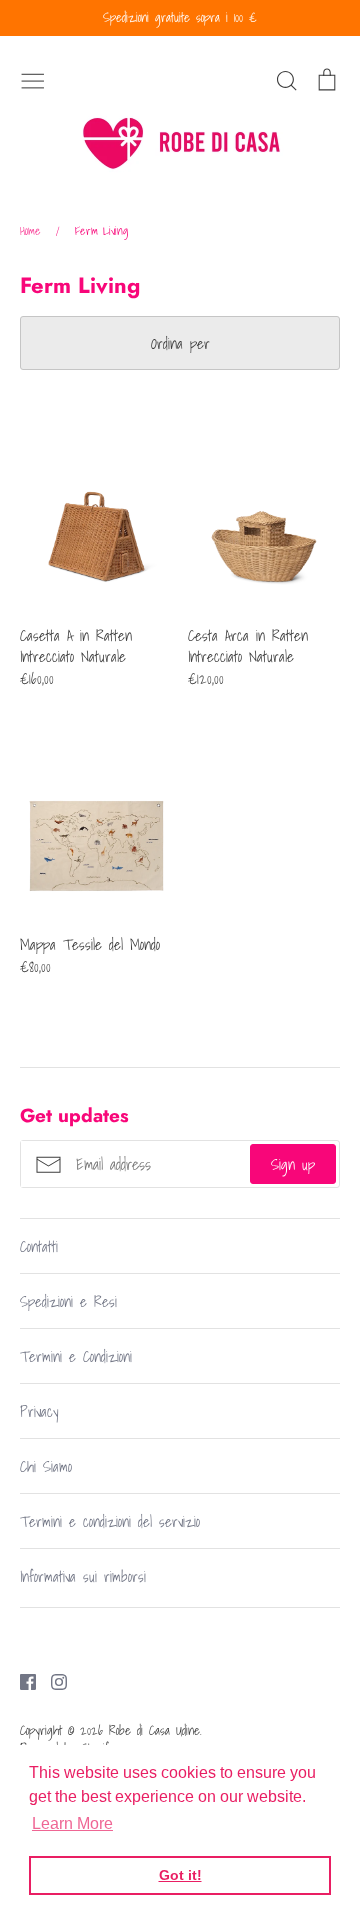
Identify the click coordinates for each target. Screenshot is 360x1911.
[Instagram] (51, 1680)
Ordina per (180, 343)
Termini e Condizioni (76, 1356)
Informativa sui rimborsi (83, 1576)
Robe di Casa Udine (154, 1730)
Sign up (293, 1164)
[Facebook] (20, 1680)
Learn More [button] (72, 1823)
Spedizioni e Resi (68, 1301)
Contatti (39, 1246)
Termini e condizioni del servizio (110, 1521)
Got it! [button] (180, 1875)
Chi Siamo (46, 1466)
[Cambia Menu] (33, 79)
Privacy (39, 1411)
